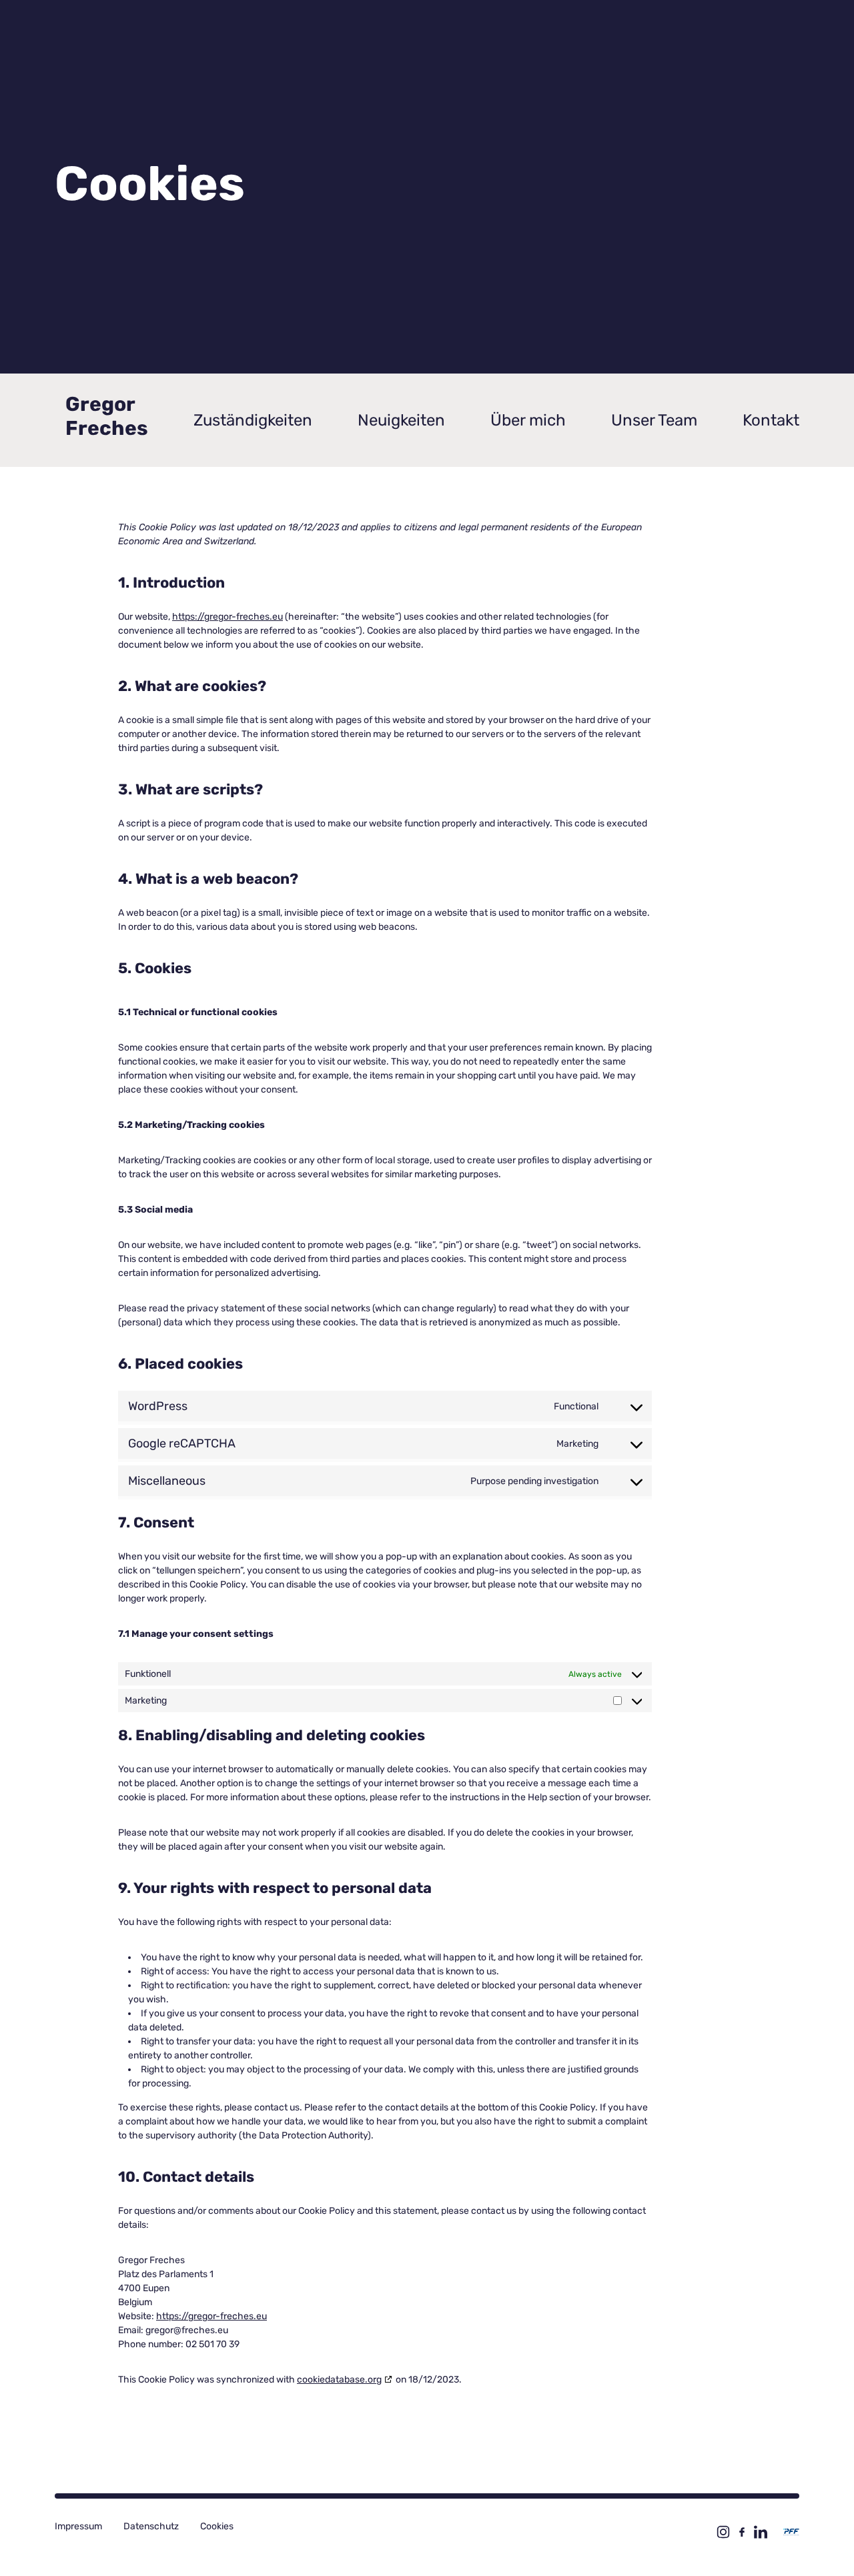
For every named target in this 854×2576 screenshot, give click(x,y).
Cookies (217, 2526)
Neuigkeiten (401, 420)
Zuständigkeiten (253, 420)
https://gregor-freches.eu (228, 617)
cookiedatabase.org (339, 2380)
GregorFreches (107, 416)
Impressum (78, 2526)
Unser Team (654, 420)
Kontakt (771, 420)
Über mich (528, 420)
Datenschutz (151, 2526)
